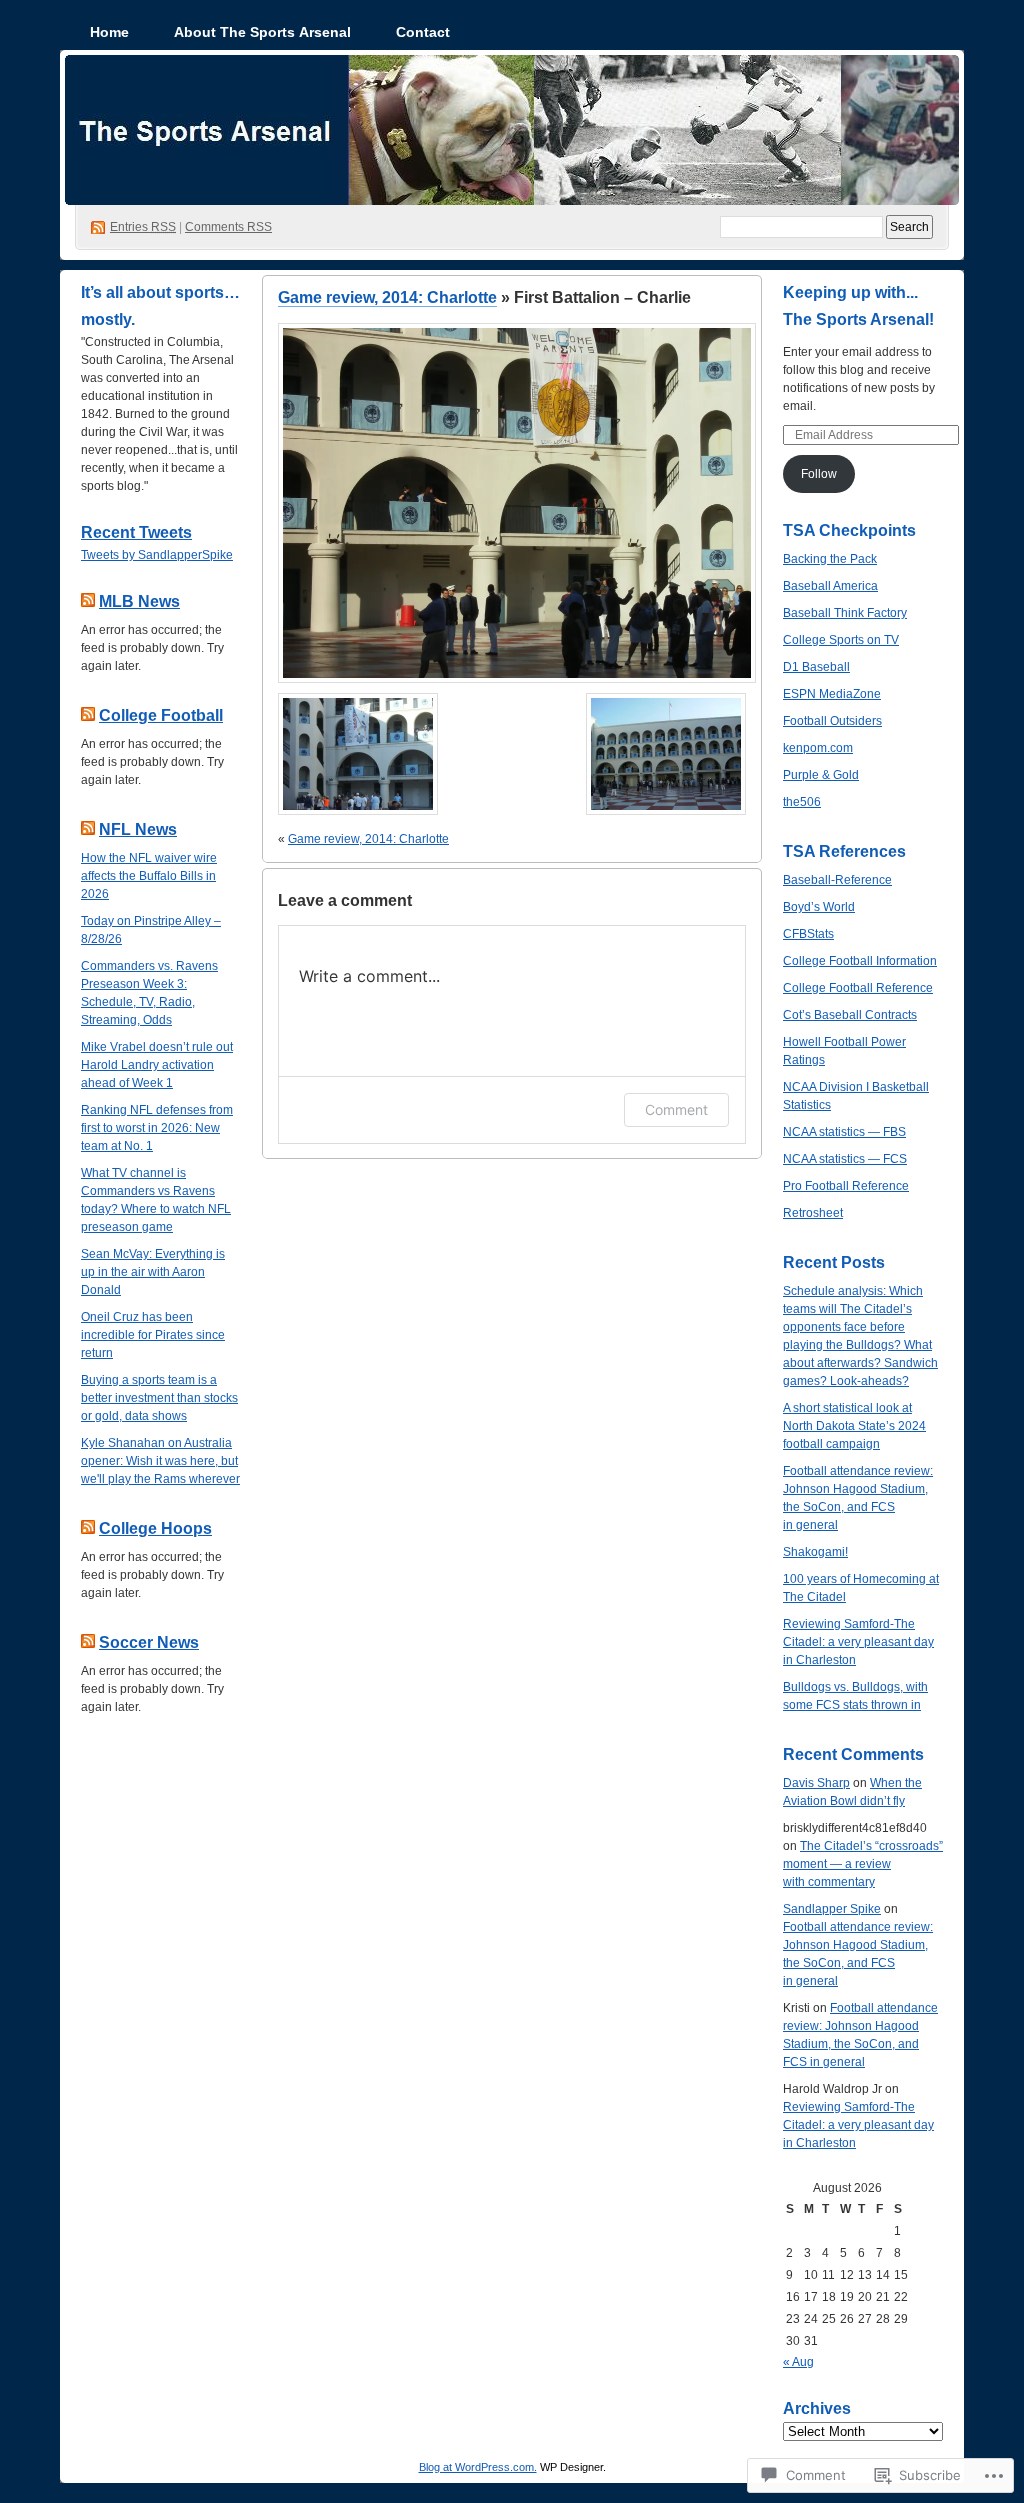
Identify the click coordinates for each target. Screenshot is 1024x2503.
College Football (161, 715)
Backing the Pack (830, 559)
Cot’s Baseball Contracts (850, 1015)
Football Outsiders (832, 721)
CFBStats (808, 934)
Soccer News (149, 1642)
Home (109, 32)
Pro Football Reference (846, 1186)
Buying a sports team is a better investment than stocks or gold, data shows (159, 1398)
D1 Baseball (816, 667)
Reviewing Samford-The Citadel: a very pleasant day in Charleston (858, 1642)
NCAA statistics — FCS (845, 1159)
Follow (819, 474)
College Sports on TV (841, 640)
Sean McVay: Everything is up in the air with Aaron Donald (153, 1272)
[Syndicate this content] (88, 601)
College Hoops (155, 1528)
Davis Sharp (816, 1783)
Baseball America (830, 586)
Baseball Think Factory (845, 613)
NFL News (138, 829)
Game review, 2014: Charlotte (387, 297)
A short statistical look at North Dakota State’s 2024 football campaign (854, 1426)
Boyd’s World (819, 907)
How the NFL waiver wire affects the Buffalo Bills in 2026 (149, 876)
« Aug (798, 2362)
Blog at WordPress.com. (478, 2467)
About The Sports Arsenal (262, 32)
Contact (423, 32)
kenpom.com (818, 748)
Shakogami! (815, 1552)
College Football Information (860, 961)
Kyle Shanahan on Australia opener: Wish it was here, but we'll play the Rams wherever (160, 1461)
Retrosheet (813, 1213)
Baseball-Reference (837, 880)
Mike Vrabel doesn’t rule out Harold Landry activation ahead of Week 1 (157, 1065)
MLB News (139, 601)
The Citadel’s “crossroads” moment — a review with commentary (863, 1864)
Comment (676, 1109)
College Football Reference (858, 988)
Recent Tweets (136, 532)
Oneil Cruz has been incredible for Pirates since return (153, 1335)
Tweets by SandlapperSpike (157, 555)
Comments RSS (228, 227)
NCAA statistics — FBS (844, 1132)
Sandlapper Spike (832, 1909)
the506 (802, 802)
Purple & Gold (821, 775)
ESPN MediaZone (832, 694)
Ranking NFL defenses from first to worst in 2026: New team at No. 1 (157, 1128)
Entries (143, 227)
